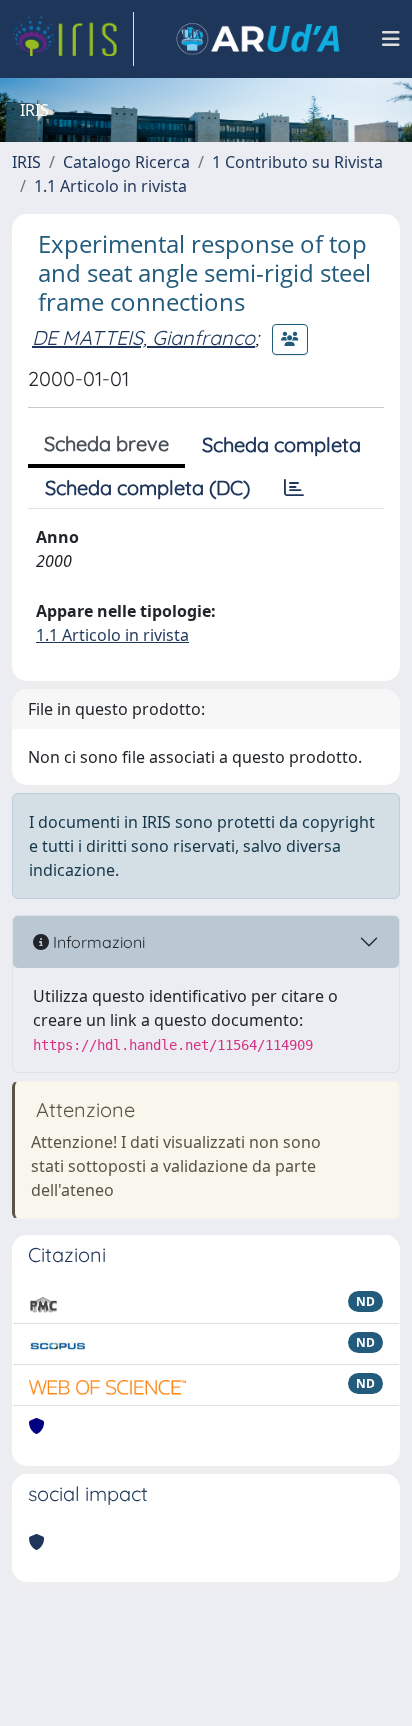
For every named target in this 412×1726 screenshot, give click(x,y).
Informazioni (97, 942)
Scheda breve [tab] (106, 443)
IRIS (26, 162)
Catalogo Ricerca (126, 162)
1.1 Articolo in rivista (110, 186)
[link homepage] (73, 39)
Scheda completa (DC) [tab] (147, 487)
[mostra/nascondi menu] (391, 39)
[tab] (294, 488)
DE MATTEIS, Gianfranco (143, 337)
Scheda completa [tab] (281, 444)
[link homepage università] (258, 39)
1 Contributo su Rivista (297, 162)
